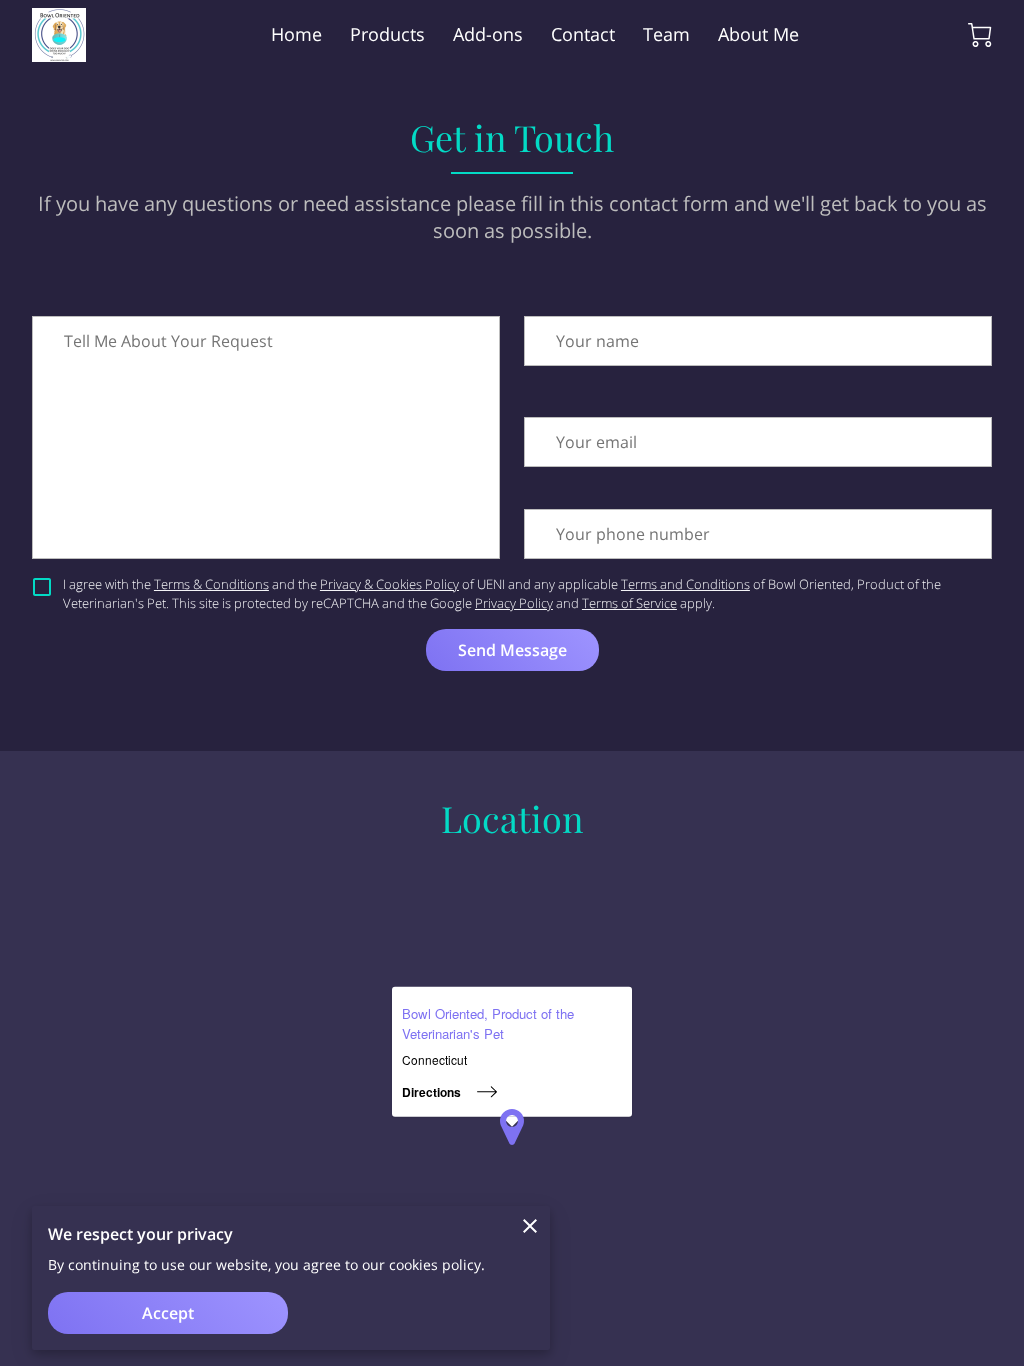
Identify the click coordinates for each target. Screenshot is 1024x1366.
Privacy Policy (514, 603)
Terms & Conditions (211, 584)
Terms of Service (629, 603)
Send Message (512, 650)
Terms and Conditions (685, 584)
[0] (980, 35)
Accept (168, 1313)
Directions (431, 1092)
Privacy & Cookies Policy (389, 584)
